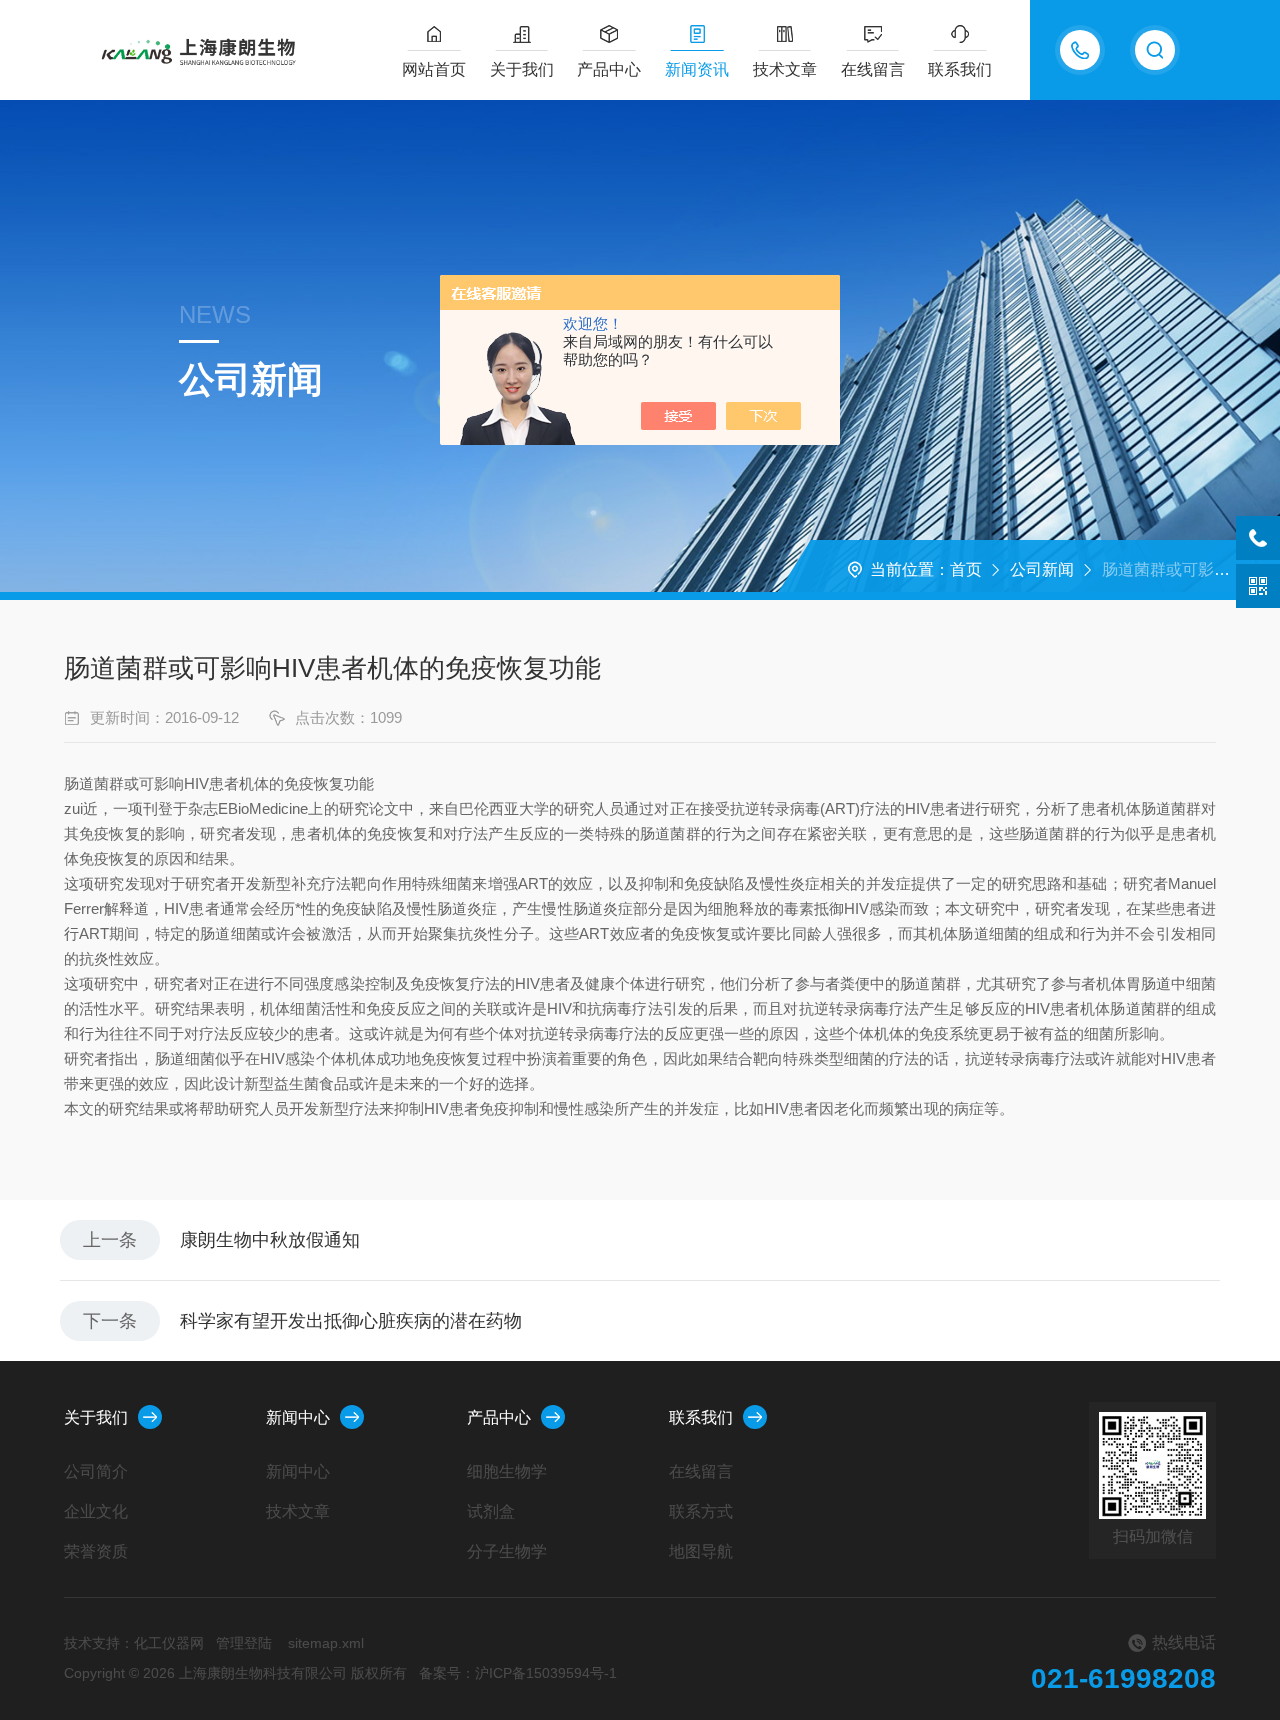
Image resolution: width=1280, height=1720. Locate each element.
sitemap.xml (326, 1643)
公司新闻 (1042, 569)
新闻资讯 (697, 69)
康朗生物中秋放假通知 (270, 1240)
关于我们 (522, 69)
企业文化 (96, 1511)
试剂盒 (491, 1511)
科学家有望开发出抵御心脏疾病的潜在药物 (351, 1321)
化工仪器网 (169, 1643)
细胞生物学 (507, 1471)
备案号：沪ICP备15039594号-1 (518, 1673)
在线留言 (873, 69)
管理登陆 (244, 1643)
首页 (966, 569)
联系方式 (701, 1511)
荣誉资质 (96, 1551)
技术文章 (785, 69)
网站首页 (434, 69)
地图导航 (701, 1551)
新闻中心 (298, 1417)
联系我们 (960, 69)
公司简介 (96, 1471)
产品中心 (609, 69)
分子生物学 (507, 1551)
